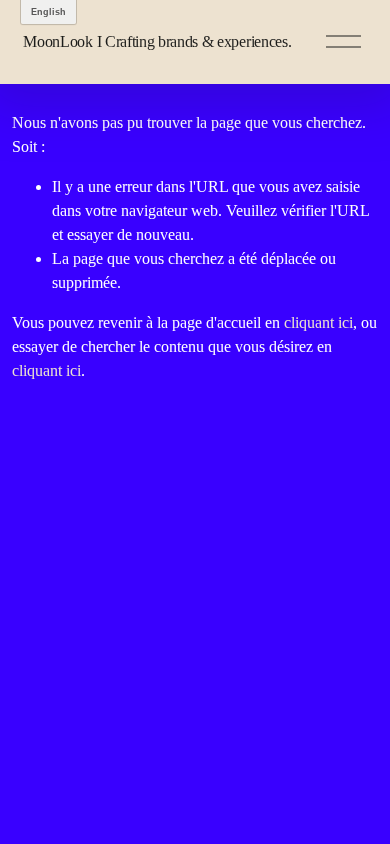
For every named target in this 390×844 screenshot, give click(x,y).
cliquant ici (318, 322)
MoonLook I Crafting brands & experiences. (157, 41)
